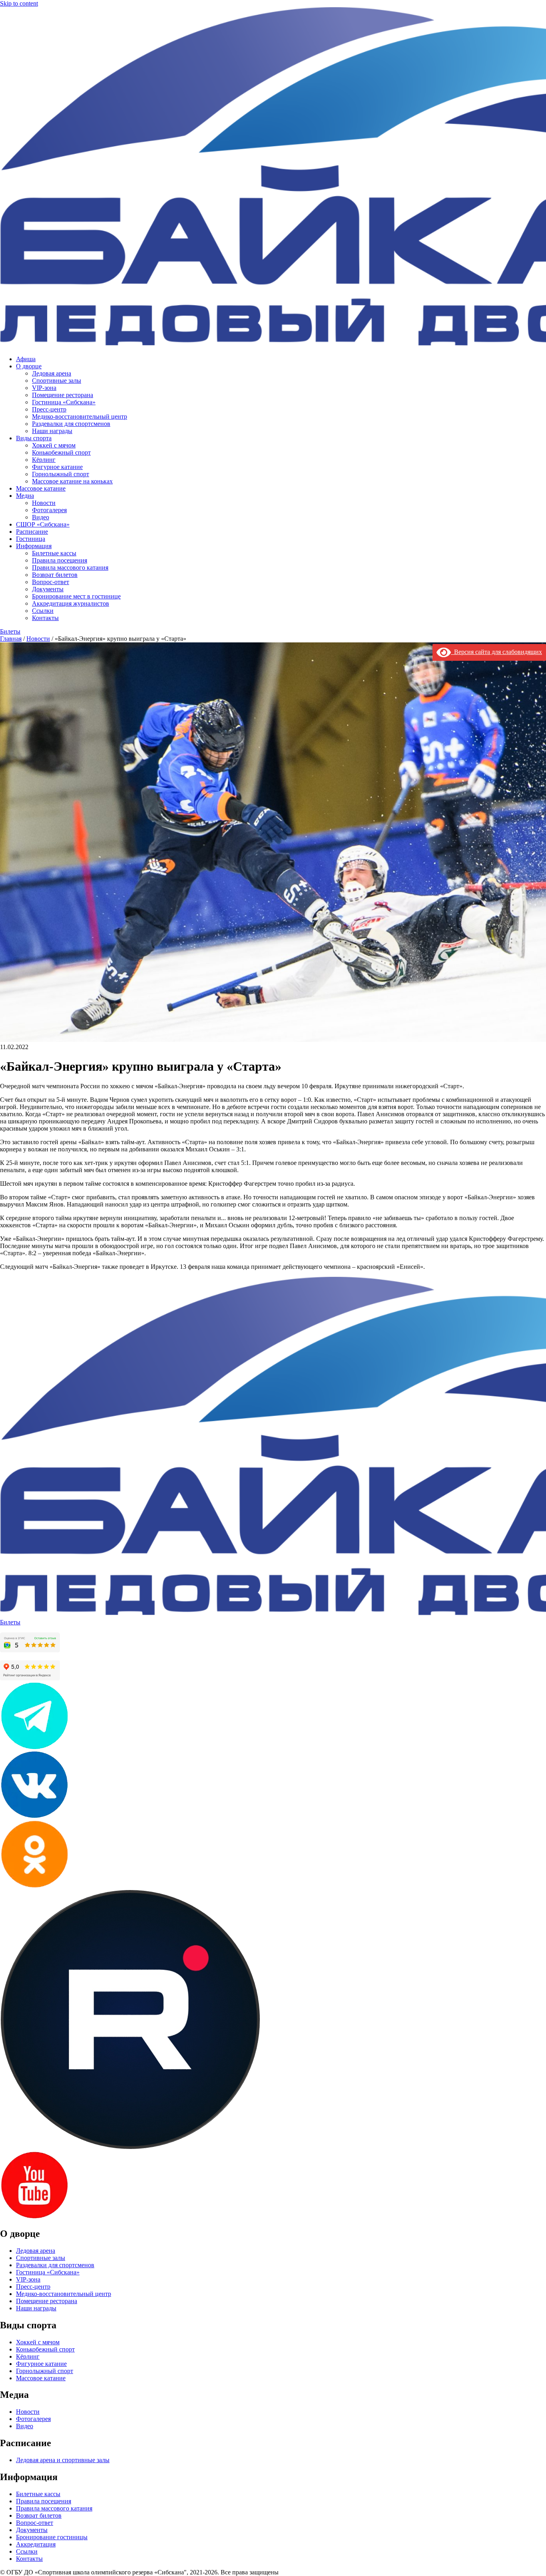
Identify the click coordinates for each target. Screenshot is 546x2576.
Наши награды (52, 431)
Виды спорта (34, 438)
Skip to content (19, 3)
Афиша (26, 359)
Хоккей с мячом (54, 445)
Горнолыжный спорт (61, 474)
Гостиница (31, 539)
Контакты (45, 618)
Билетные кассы (54, 553)
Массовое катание (41, 488)
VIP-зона (44, 388)
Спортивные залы (57, 381)
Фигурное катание (57, 467)
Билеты (10, 631)
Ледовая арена (52, 373)
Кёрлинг (44, 460)
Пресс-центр (49, 409)
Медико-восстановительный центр (80, 416)
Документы (48, 589)
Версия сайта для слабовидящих (496, 652)
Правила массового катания (70, 567)
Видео (41, 517)
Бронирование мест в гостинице (76, 596)
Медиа (25, 496)
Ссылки (43, 611)
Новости (44, 503)
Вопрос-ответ (51, 582)
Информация (34, 546)
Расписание (32, 532)
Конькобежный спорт (61, 452)
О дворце (29, 366)
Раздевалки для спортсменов (71, 424)
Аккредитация (36, 2544)
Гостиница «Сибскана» (64, 402)
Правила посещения (60, 560)
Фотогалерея (49, 510)
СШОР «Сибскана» (43, 524)
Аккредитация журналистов (71, 603)
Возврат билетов (55, 575)
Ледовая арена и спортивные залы (63, 2460)
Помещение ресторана (63, 395)
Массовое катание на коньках (72, 481)
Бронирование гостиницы (52, 2537)
